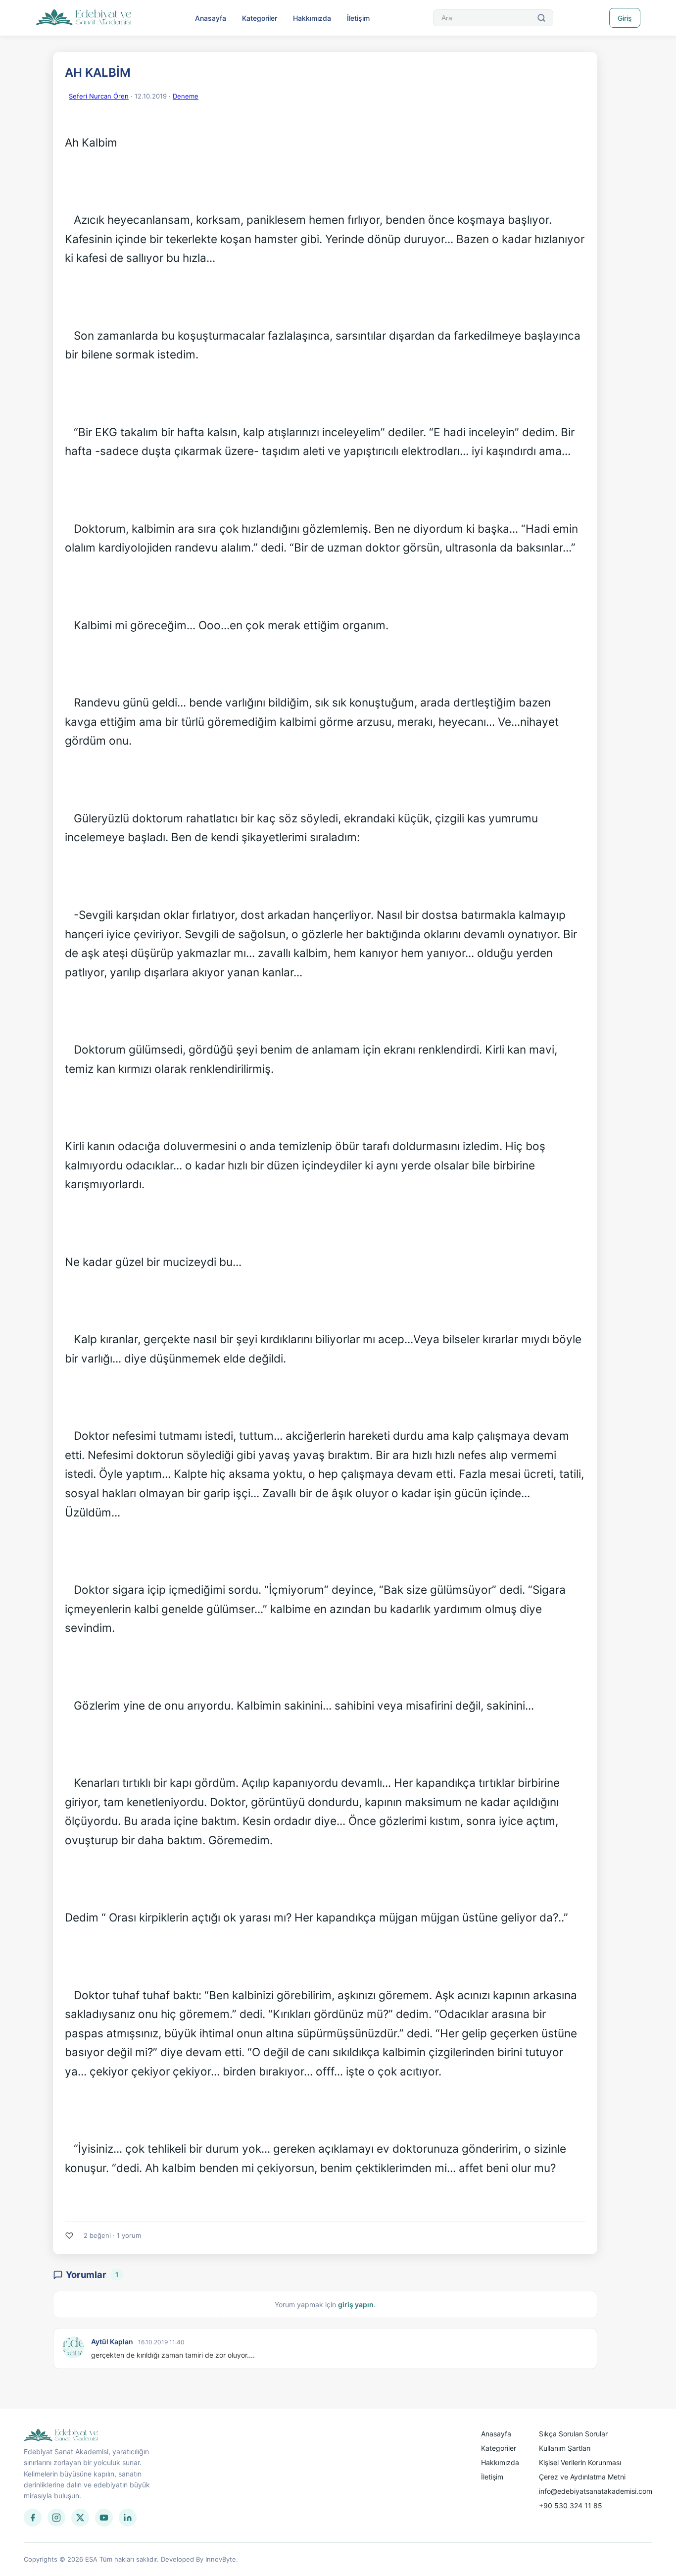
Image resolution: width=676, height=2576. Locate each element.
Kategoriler (260, 18)
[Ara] (541, 18)
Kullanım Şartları (565, 2448)
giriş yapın (356, 2304)
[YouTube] (104, 2518)
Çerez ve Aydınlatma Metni (582, 2477)
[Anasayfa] (84, 18)
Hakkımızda (312, 18)
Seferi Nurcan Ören (99, 96)
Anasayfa (211, 18)
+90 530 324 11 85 (571, 2505)
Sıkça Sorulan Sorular (573, 2434)
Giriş (625, 18)
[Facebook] (33, 2518)
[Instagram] (56, 2518)
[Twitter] (80, 2518)
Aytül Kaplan (112, 2342)
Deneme (186, 96)
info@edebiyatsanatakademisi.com (596, 2491)
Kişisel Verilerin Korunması (580, 2462)
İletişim (358, 18)
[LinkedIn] (128, 2518)
